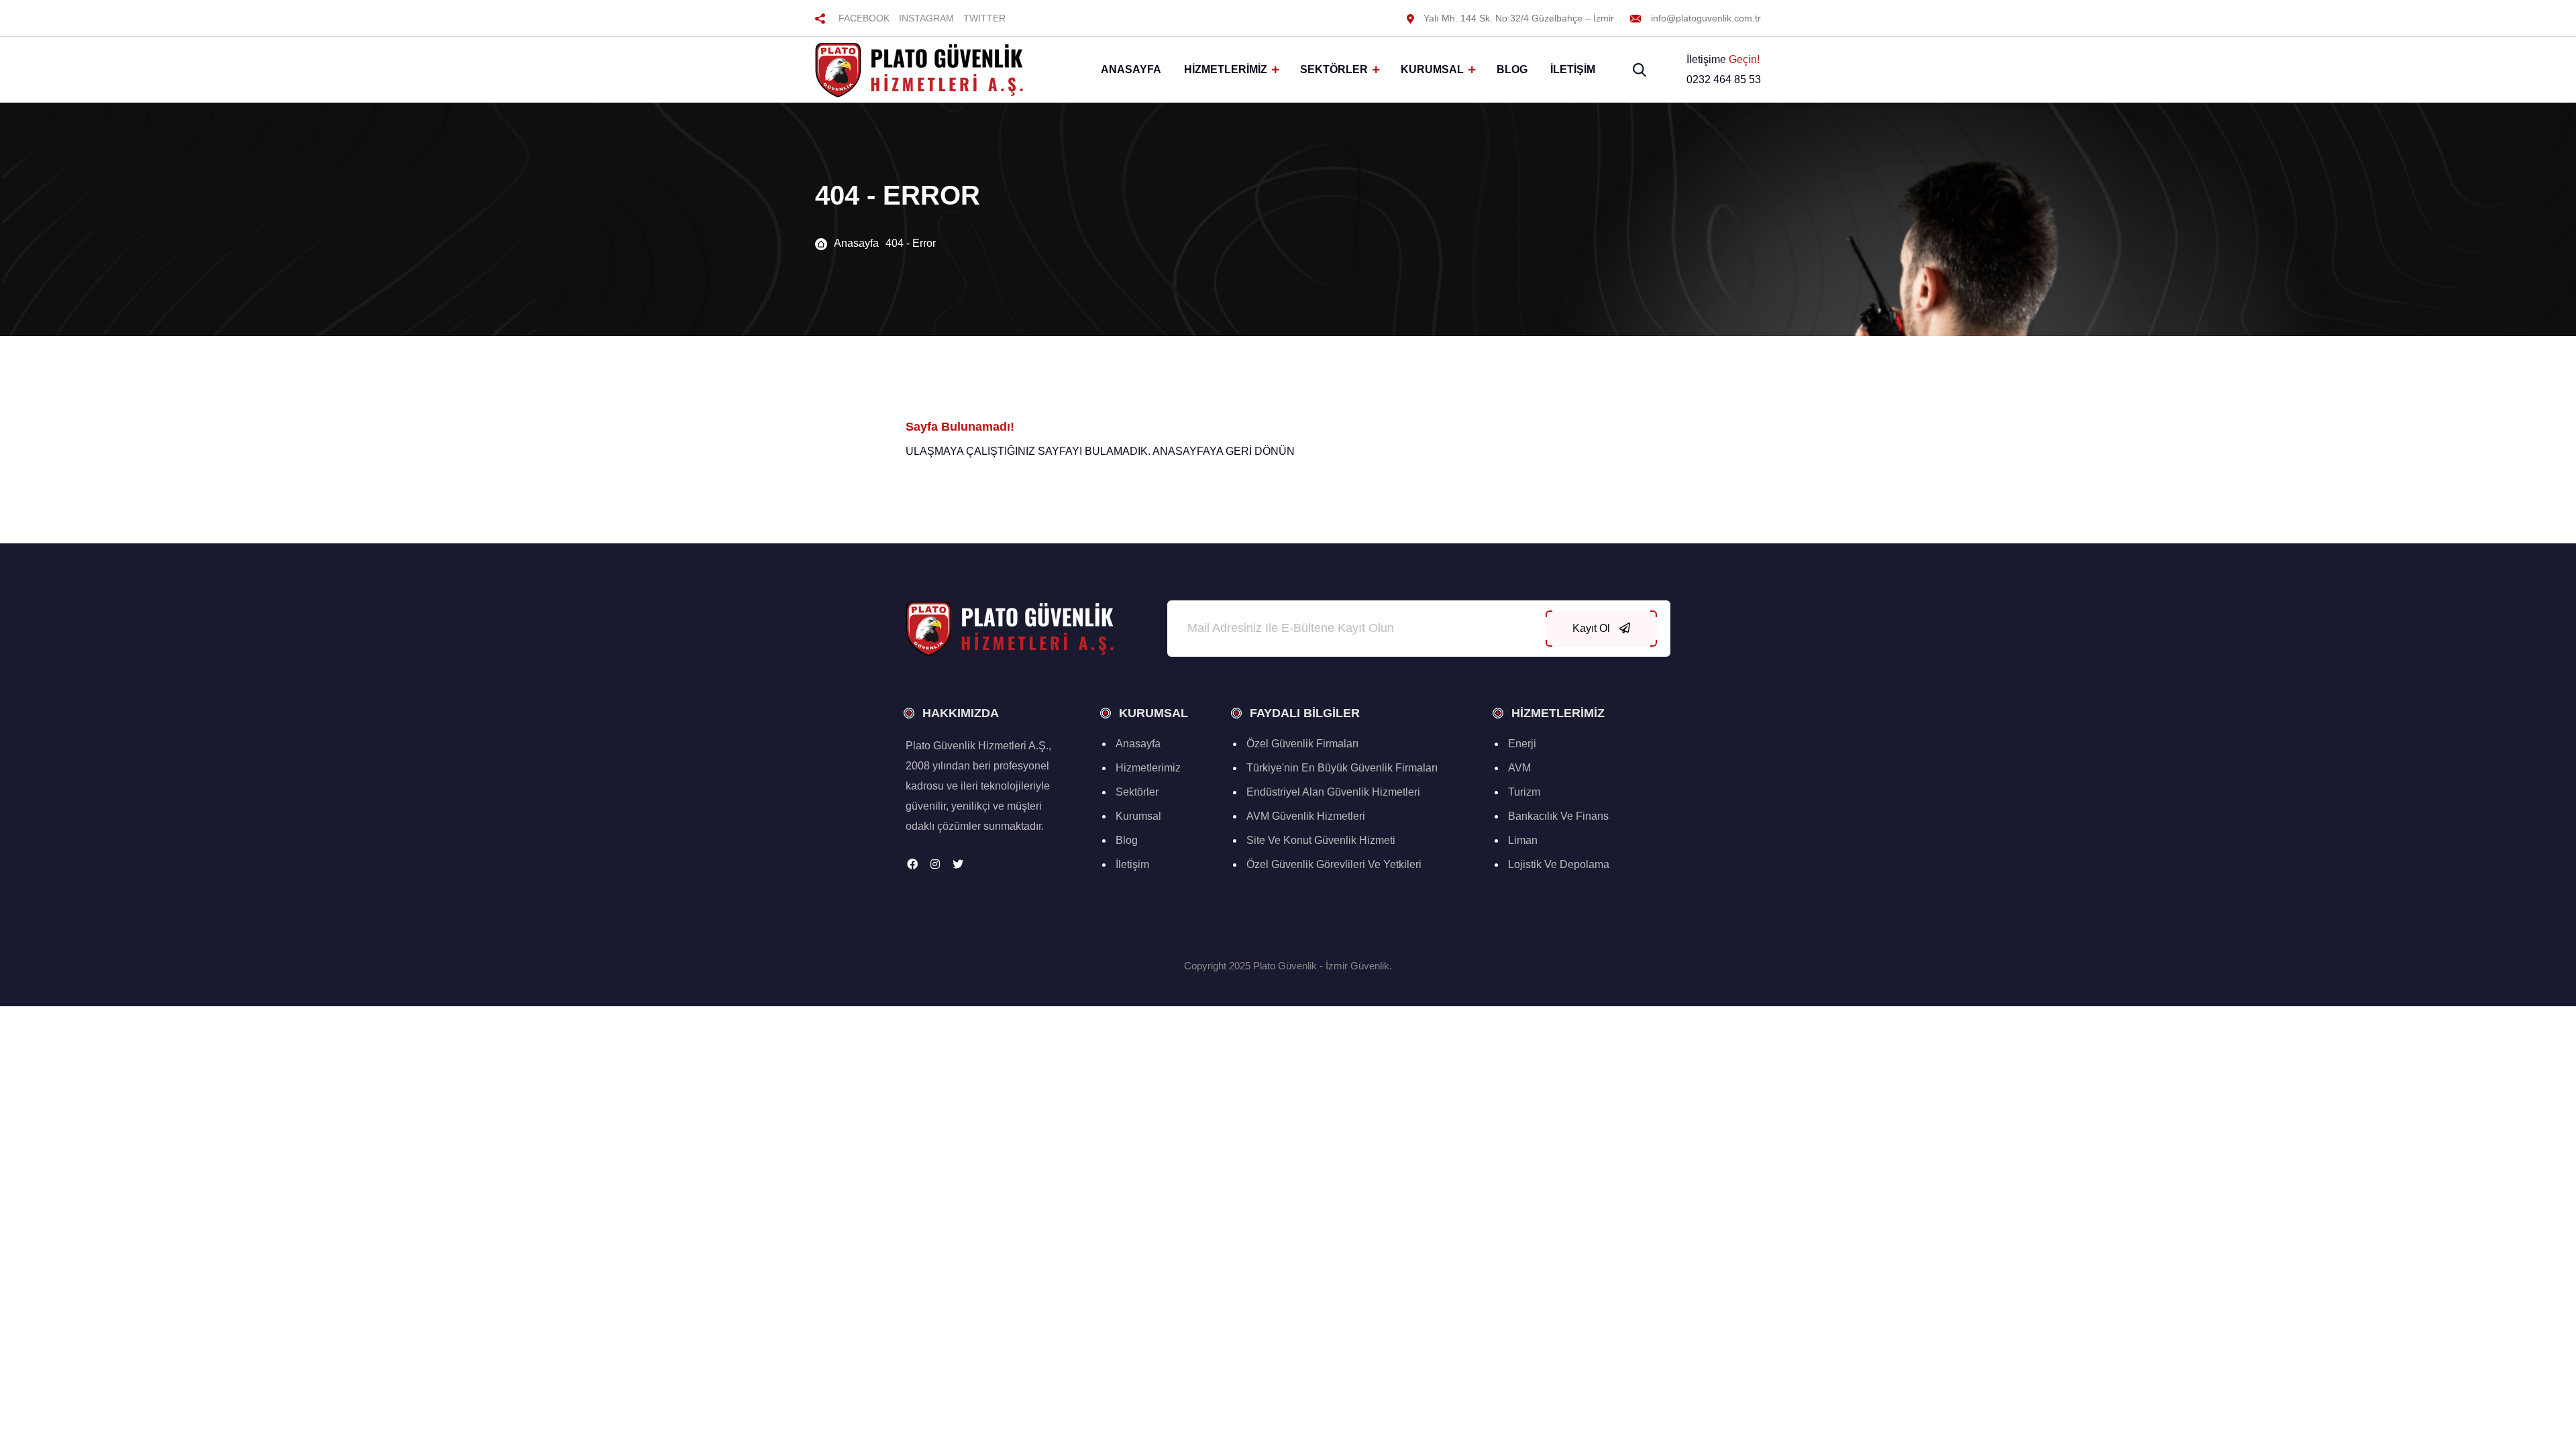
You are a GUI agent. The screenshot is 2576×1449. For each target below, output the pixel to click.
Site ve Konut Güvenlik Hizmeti (1321, 840)
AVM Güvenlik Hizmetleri (1306, 816)
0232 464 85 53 (1724, 79)
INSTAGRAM (926, 18)
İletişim (1573, 69)
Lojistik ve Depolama (1559, 864)
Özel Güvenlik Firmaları (1302, 744)
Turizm (1524, 792)
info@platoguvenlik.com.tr (1705, 18)
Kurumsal (1432, 69)
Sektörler (1334, 69)
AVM (1519, 768)
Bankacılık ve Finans (1558, 816)
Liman (1523, 840)
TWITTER (984, 18)
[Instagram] (935, 864)
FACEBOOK (864, 18)
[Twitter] (958, 864)
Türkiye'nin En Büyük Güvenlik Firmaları (1342, 768)
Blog (1512, 69)
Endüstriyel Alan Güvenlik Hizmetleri (1333, 792)
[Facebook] (912, 864)
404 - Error (911, 243)
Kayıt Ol (1593, 628)
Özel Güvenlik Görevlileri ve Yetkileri (1334, 864)
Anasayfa (1131, 69)
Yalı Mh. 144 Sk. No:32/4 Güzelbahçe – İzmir (1517, 18)
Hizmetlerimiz (1226, 69)
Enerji (1522, 744)
